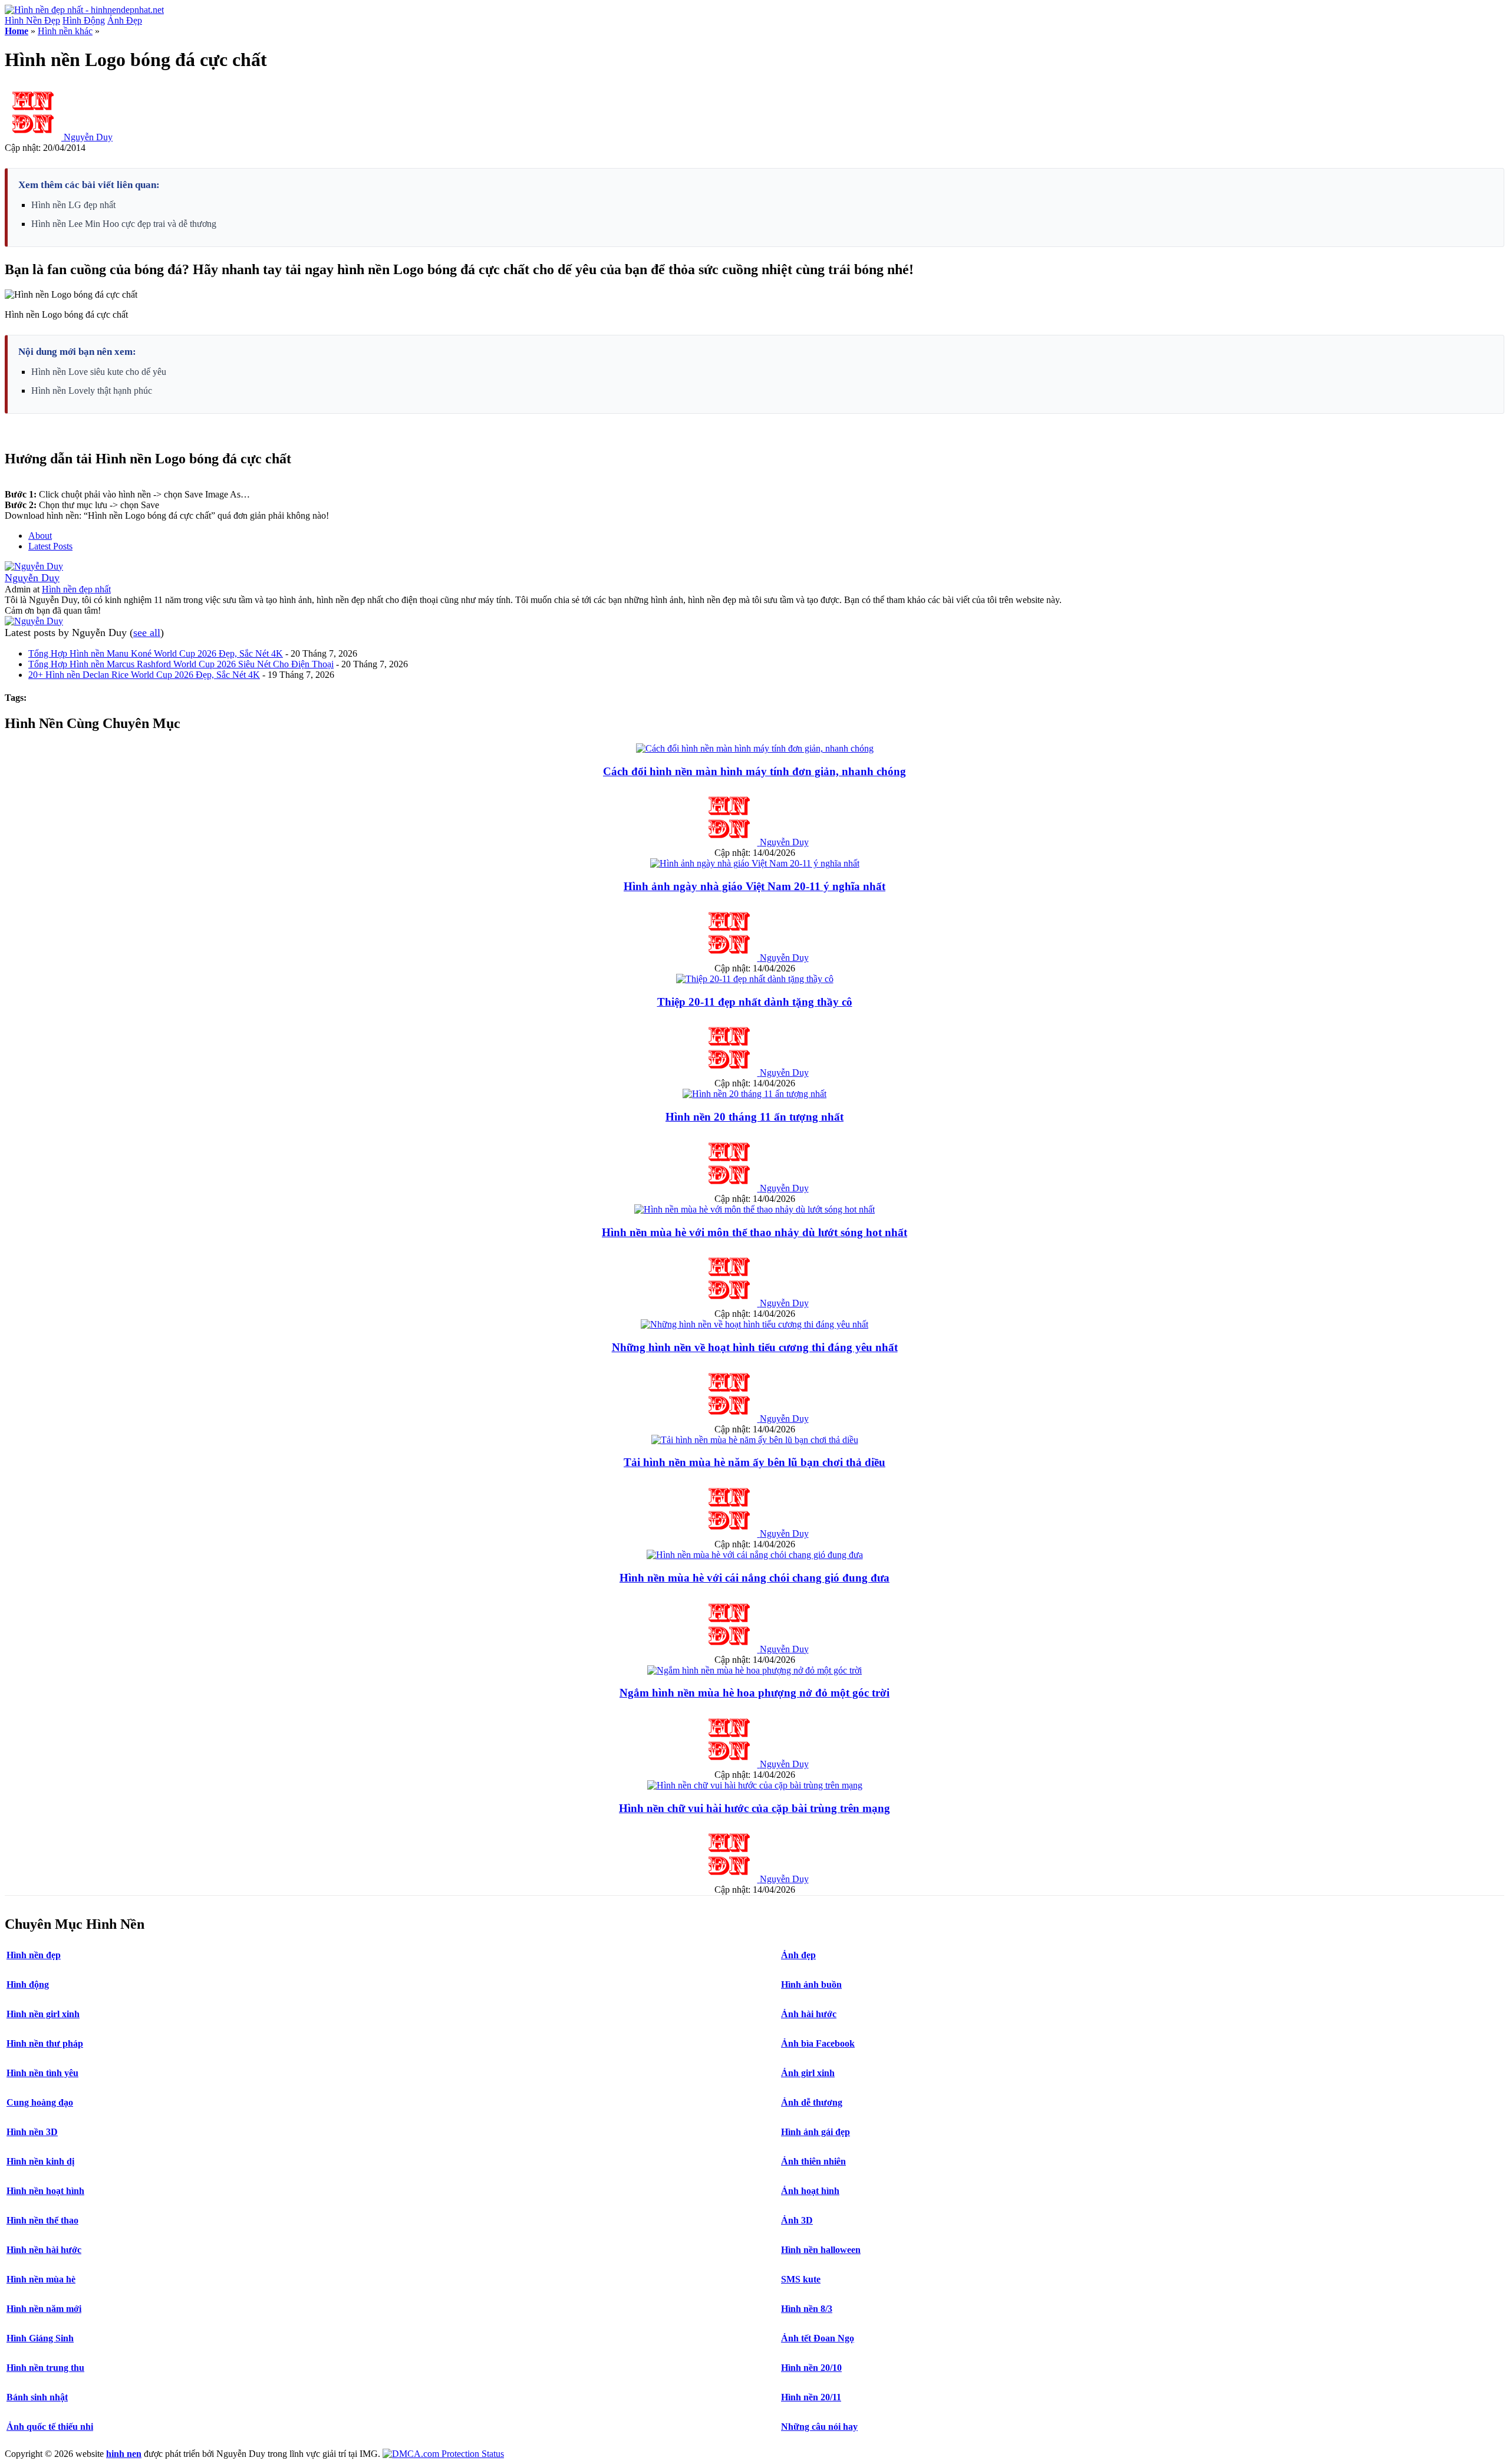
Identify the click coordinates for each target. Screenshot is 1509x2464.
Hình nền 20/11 (811, 2397)
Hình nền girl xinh (43, 2014)
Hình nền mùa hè (41, 2279)
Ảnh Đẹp (125, 20)
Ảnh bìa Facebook (818, 2043)
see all (147, 633)
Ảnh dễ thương (812, 2102)
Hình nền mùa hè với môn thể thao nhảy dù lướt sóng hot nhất (754, 1232)
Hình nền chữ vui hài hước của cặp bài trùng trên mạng (754, 1808)
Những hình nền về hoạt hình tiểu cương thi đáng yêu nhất (755, 1347)
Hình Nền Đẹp (32, 20)
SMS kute (801, 2279)
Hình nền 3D (32, 2132)
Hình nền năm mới (44, 2309)
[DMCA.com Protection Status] (443, 2454)
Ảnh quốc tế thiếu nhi (50, 2427)
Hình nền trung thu (45, 2368)
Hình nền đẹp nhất (76, 589)
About (40, 536)
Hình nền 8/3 (807, 2309)
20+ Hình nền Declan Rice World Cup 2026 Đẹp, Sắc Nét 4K (144, 675)
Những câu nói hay (819, 2427)
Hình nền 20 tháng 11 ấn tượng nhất (754, 1117)
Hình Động (84, 20)
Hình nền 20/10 (811, 2368)
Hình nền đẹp (34, 1955)
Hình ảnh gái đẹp (816, 2132)
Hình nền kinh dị (40, 2161)
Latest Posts (50, 546)
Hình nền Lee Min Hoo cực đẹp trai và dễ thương (124, 224)
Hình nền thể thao (42, 2220)
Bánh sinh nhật (37, 2397)
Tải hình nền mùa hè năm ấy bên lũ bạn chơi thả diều (754, 1462)
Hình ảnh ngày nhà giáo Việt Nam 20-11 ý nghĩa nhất (754, 886)
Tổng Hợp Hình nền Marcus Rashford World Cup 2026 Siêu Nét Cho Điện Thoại (181, 664)
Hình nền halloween (821, 2250)
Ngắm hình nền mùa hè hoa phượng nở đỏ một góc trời (754, 1693)
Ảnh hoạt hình (810, 2191)
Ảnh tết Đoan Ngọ (818, 2338)
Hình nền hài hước (44, 2250)
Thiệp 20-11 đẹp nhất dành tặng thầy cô (755, 1002)
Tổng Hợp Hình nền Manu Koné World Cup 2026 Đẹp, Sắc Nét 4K (156, 653)
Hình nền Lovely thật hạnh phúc (92, 391)
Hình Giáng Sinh (40, 2338)
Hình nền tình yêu (42, 2073)
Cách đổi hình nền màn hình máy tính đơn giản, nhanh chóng (754, 771)
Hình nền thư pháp (45, 2043)
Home (17, 31)
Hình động (28, 1984)
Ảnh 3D (797, 2220)
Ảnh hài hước (809, 2014)
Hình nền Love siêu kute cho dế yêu (99, 372)
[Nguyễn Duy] (34, 566)
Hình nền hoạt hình (45, 2191)
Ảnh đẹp (798, 1955)
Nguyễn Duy (88, 137)
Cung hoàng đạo (40, 2102)
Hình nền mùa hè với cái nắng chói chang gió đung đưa (754, 1578)
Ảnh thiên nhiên (813, 2161)
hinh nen (124, 2454)
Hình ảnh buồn (811, 1984)
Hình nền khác (65, 31)
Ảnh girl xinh (808, 2073)
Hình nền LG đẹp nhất (73, 205)
